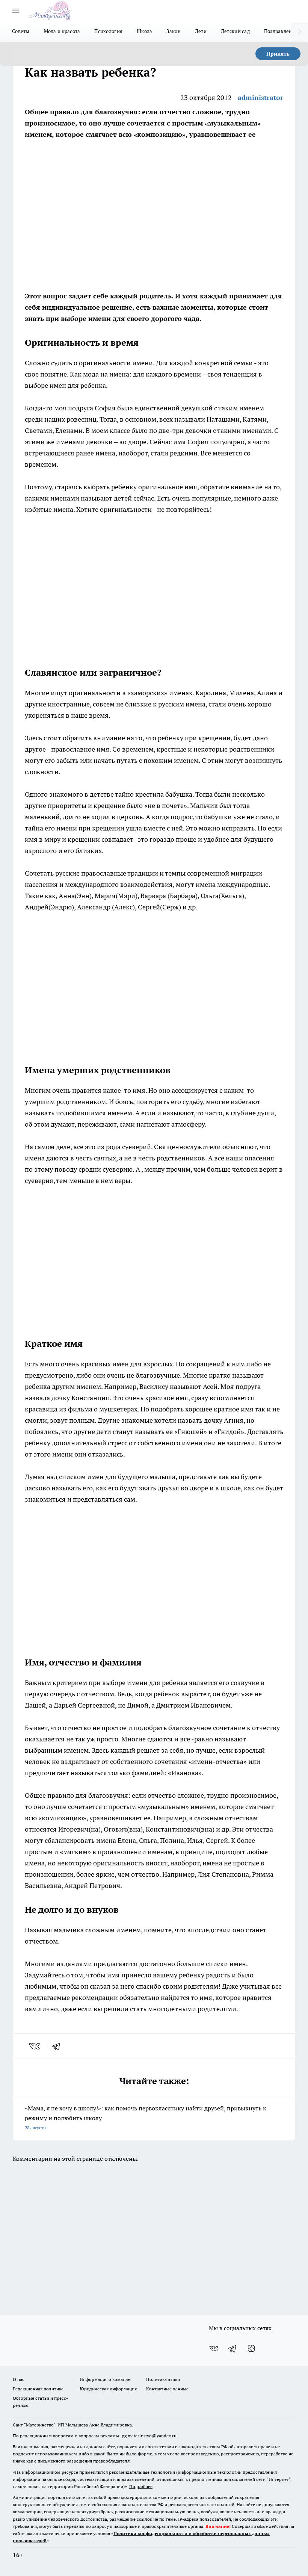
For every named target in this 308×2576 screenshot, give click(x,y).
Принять (278, 54)
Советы (21, 31)
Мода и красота (62, 31)
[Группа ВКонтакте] (214, 2349)
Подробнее (141, 2486)
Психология (108, 31)
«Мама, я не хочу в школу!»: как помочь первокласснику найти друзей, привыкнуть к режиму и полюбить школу (146, 2117)
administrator (260, 98)
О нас (19, 2379)
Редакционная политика (38, 2389)
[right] (300, 32)
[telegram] (59, 2046)
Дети (201, 31)
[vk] (35, 2046)
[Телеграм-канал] (233, 2349)
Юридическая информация (108, 2389)
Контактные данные (167, 2389)
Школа (144, 31)
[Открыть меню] (16, 11)
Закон (173, 31)
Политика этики (163, 2379)
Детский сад (235, 31)
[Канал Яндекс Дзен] (251, 2349)
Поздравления (281, 31)
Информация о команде (105, 2379)
